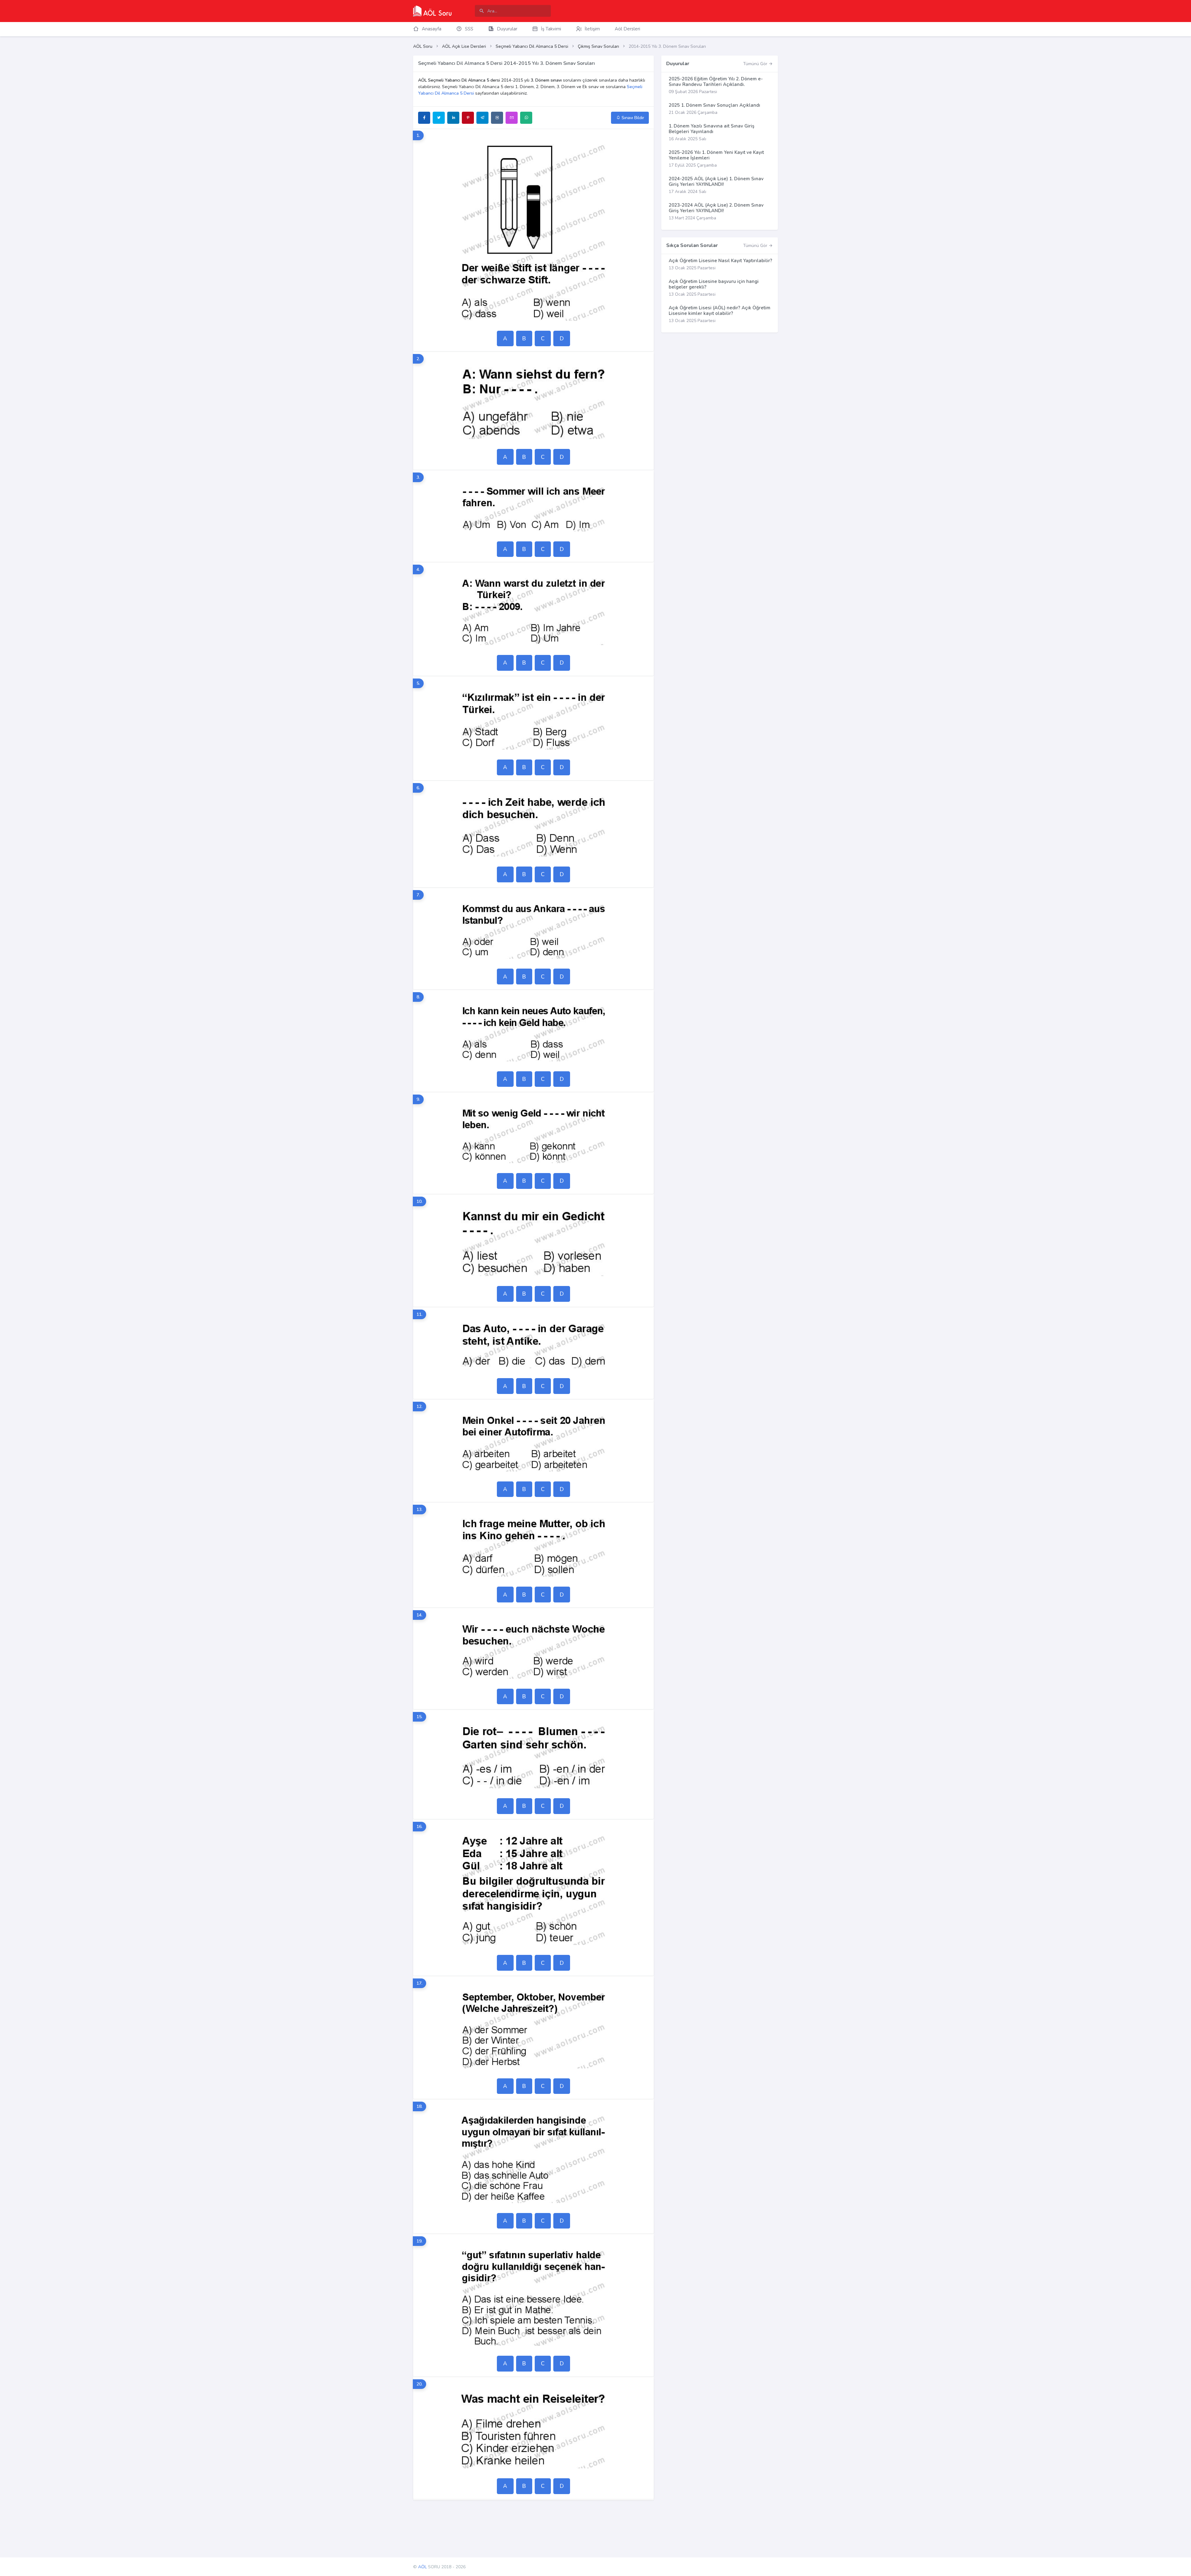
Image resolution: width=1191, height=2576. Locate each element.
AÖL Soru (423, 46)
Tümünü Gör (756, 64)
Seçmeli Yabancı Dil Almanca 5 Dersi (532, 46)
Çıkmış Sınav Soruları (598, 46)
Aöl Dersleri (627, 29)
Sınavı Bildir (632, 118)
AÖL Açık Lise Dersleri (464, 46)
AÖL (422, 2567)
